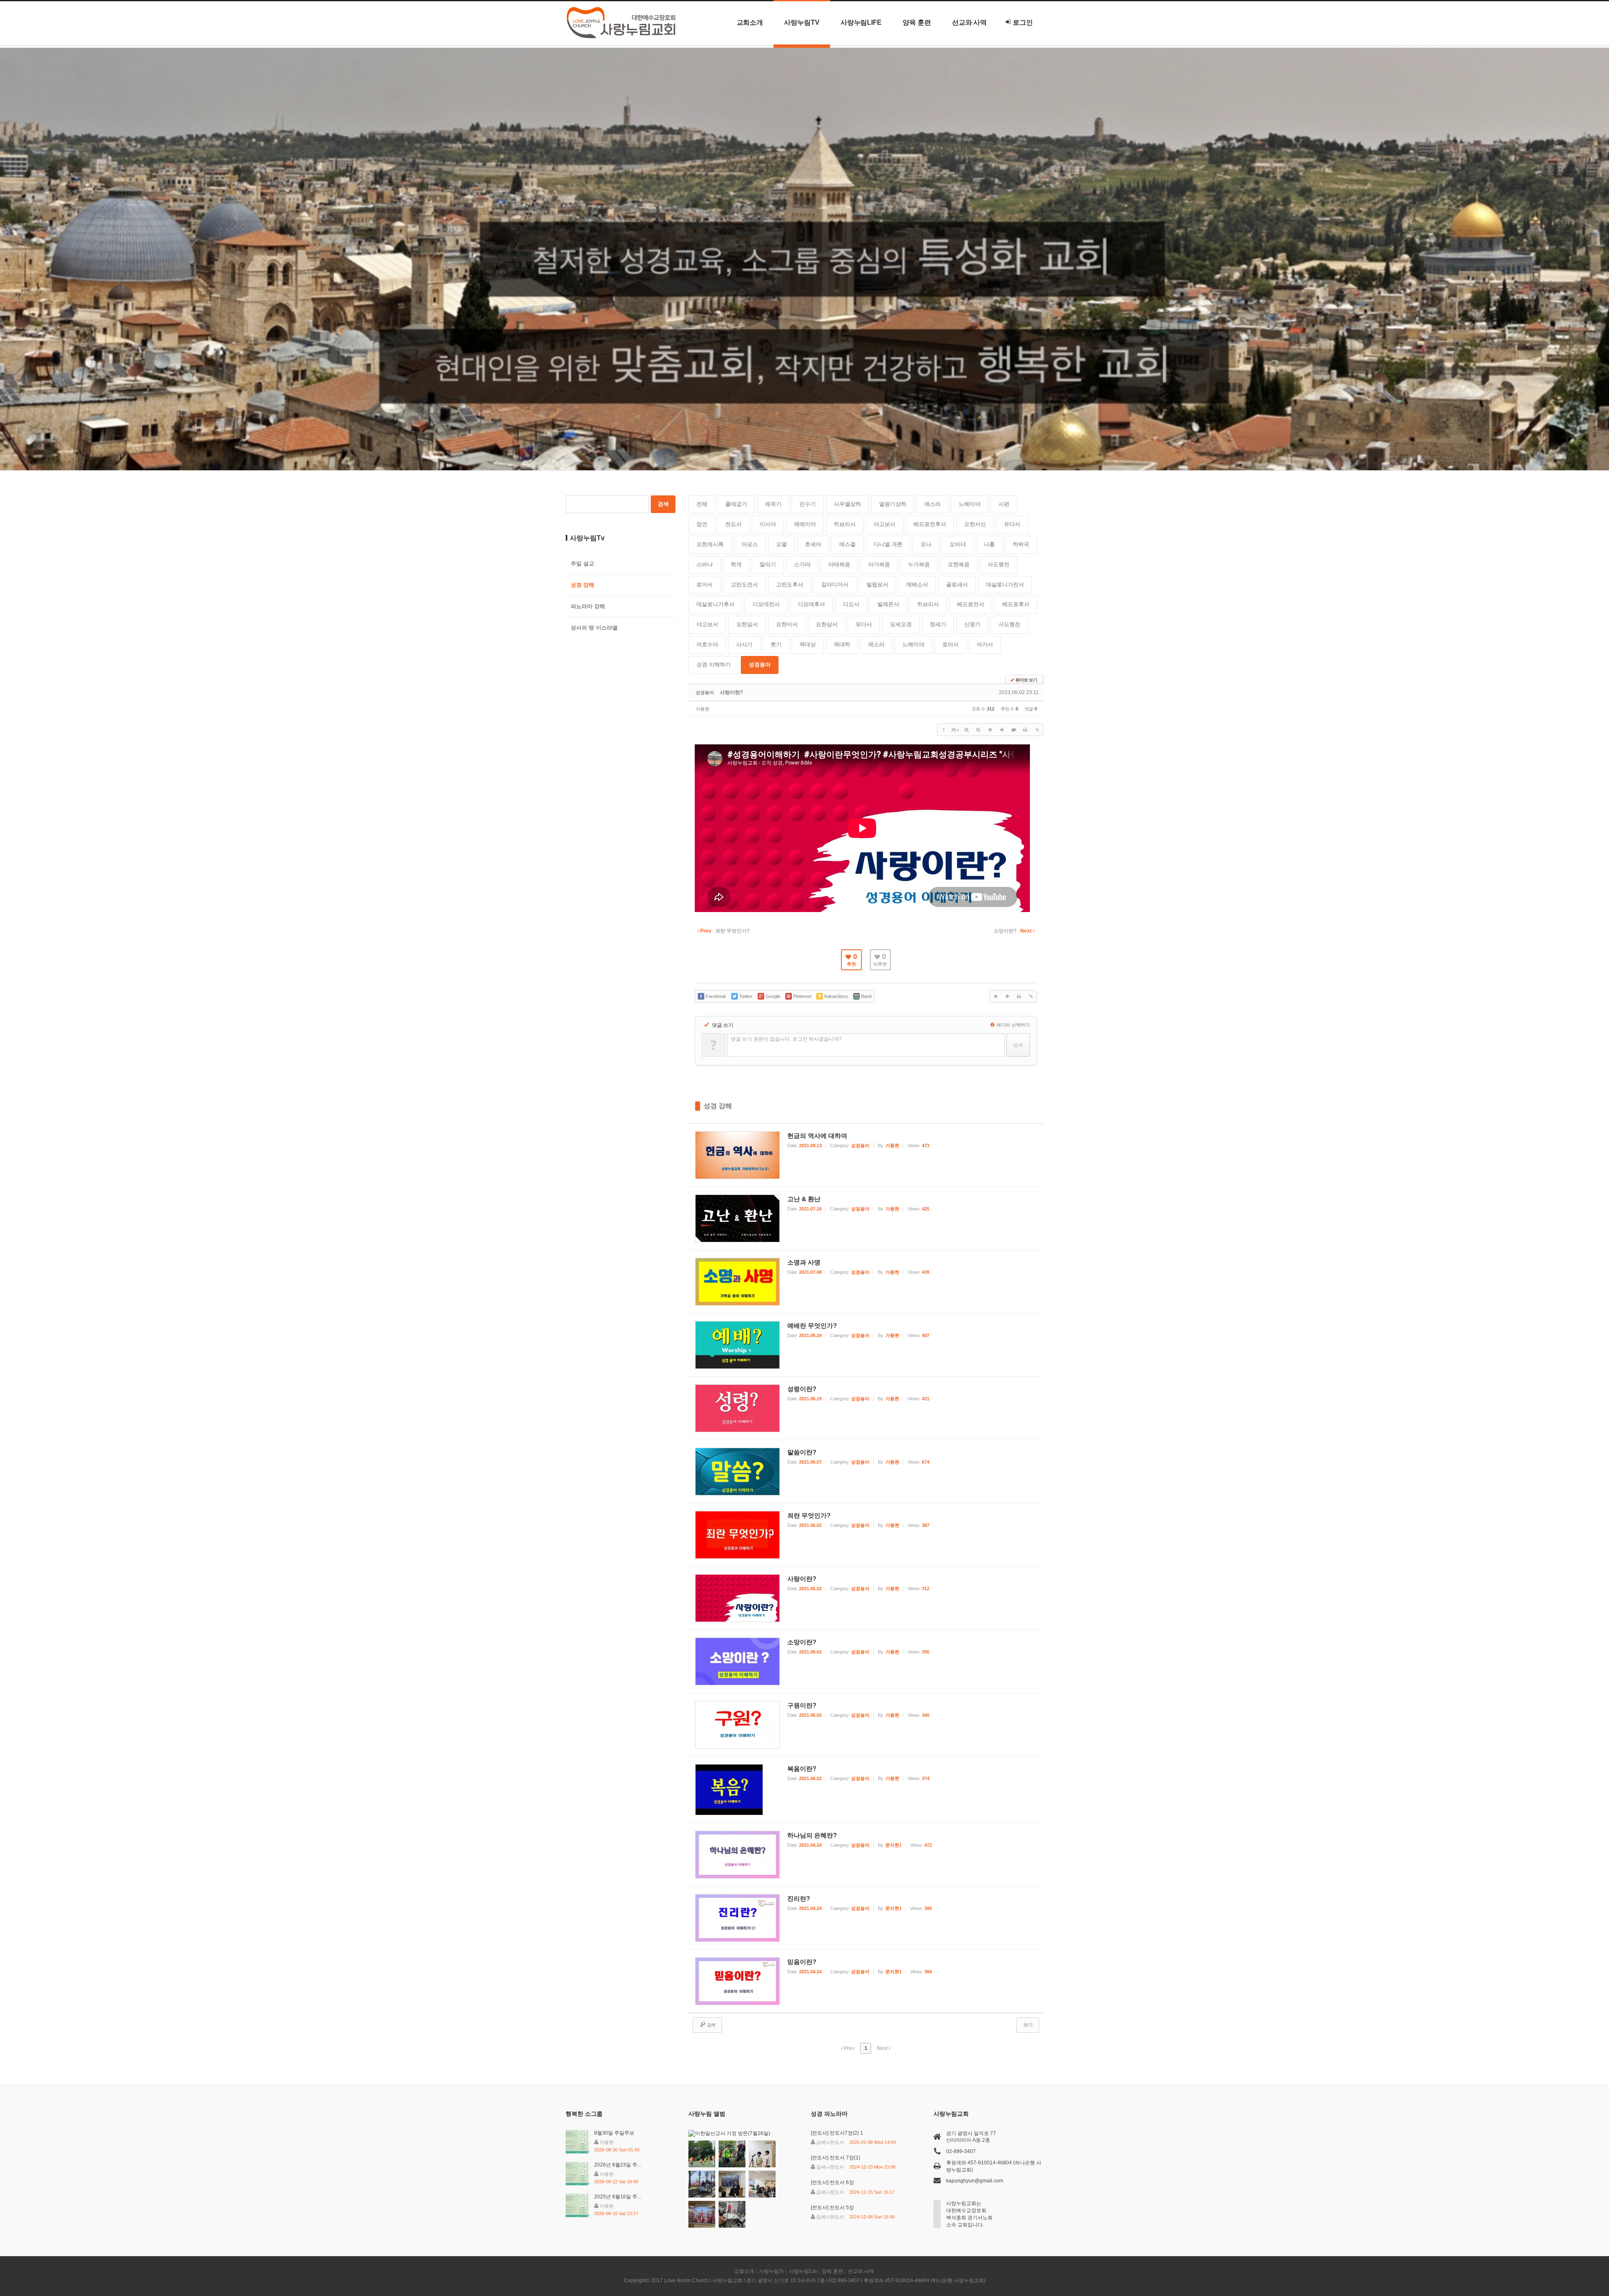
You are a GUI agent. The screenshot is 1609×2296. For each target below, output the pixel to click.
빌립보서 (877, 584)
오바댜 (958, 544)
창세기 (938, 624)
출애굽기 (736, 504)
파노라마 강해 (588, 606)
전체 (702, 504)
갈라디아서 (835, 584)
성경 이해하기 (714, 665)
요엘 (781, 544)
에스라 (933, 504)
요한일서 (747, 624)
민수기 (808, 504)
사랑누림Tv (802, 22)
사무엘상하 (847, 504)
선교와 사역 (970, 22)
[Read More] (866, 1155)
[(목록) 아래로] (1002, 730)
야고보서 (885, 524)
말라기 (768, 564)
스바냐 (705, 564)
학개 (736, 564)
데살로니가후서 (715, 604)
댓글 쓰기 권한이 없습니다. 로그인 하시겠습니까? (786, 1039)
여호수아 (707, 644)
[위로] (990, 730)
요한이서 (787, 624)
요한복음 (959, 564)
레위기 (773, 504)
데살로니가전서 (1005, 584)
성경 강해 (718, 1106)
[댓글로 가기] (1014, 730)
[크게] (967, 730)
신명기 (972, 624)
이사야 (768, 524)
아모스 (750, 544)
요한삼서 (827, 624)
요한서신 (975, 524)
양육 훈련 (917, 22)
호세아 (813, 544)
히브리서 (845, 524)
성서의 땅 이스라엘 (594, 628)
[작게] (978, 730)
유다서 (1012, 524)
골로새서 (957, 584)
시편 (1004, 504)
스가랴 (802, 564)
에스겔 (847, 544)
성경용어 (760, 665)
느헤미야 (970, 504)
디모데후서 (811, 604)
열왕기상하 (893, 504)
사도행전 (999, 564)
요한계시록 (710, 544)
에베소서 (917, 584)
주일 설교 (582, 564)
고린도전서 (744, 584)
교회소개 (750, 22)
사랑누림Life (861, 22)
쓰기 (1028, 2025)
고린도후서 (790, 584)
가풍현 (702, 709)
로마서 (705, 584)
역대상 (808, 644)
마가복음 (879, 564)
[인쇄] (1025, 730)
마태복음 (839, 564)
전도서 (733, 524)
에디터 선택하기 (1013, 1025)
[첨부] (1037, 730)
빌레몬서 (888, 604)
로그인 (1023, 22)
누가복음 (919, 564)
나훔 (989, 544)
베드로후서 (1016, 604)
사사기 (744, 644)
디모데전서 (766, 604)
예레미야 (805, 524)
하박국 (1021, 544)
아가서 (985, 644)
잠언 (702, 524)
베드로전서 (971, 604)
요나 (926, 544)
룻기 (776, 644)
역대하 (842, 644)
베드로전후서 (930, 524)
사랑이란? (731, 692)
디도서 (851, 604)
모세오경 (901, 624)
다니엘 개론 (888, 544)
